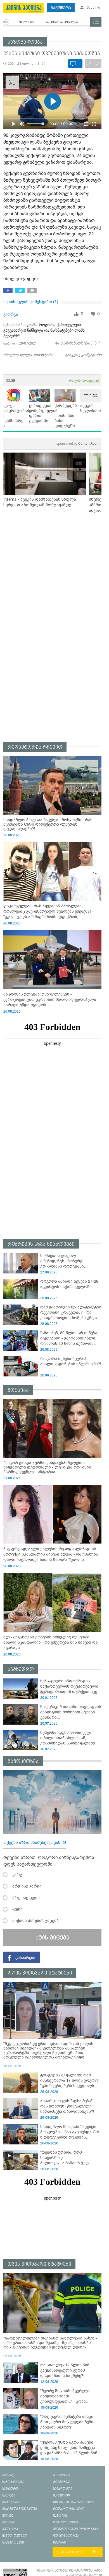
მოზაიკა (18, 1390)
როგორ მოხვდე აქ (84, 380)
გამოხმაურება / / (80, 343)
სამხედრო (21, 1669)
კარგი (18, 1875)
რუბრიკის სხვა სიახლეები (41, 1244)
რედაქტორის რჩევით (35, 747)
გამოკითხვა (23, 1761)
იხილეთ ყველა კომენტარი (28, 355)
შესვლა (93, 8)
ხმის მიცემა (52, 1938)
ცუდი (17, 1909)
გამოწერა (61, 8)
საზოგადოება (25, 42)
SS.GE (11, 380)
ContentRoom (78, 443)
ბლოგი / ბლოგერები (63, 22)
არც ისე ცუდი (26, 1898)
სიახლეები (27, 22)
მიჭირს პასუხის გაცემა (35, 1921)
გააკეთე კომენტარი (83, 355)
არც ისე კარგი (27, 1886)
